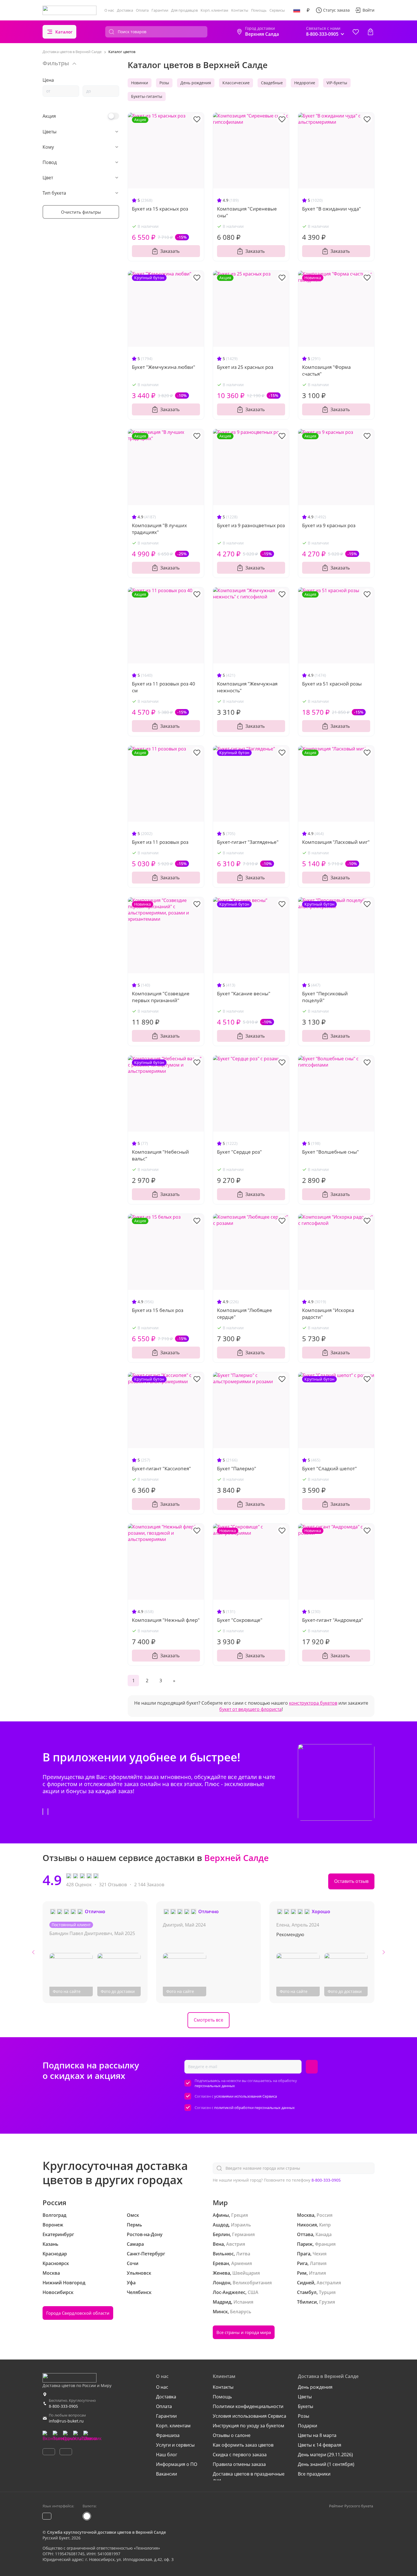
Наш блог (167, 2455)
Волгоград (54, 2215)
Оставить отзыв (351, 1881)
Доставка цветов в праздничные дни (249, 2477)
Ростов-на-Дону (145, 2234)
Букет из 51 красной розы (332, 684)
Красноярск (56, 2263)
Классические (236, 83)
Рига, (303, 2263)
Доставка (125, 10)
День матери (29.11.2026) (325, 2455)
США (253, 2292)
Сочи (133, 2263)
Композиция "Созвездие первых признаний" (161, 997)
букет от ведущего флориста (250, 1709)
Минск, (221, 2312)
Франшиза (168, 2435)
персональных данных (215, 2086)
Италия (317, 2273)
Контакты (240, 10)
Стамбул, (307, 2292)
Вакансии (167, 2474)
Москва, (306, 2215)
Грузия (327, 2302)
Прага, (304, 2254)
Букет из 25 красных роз (245, 367)
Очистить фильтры (81, 212)
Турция (327, 2292)
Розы (164, 83)
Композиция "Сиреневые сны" (247, 212)
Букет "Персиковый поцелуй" (325, 997)
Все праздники (314, 2474)
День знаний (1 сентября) (326, 2464)
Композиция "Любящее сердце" (245, 1314)
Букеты (306, 2406)
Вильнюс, (224, 2254)
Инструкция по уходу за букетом (248, 2426)
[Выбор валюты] (308, 10)
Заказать (170, 251)
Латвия (318, 2263)
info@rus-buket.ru (66, 2421)
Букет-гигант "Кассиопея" (161, 1468)
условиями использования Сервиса (246, 2096)
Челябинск (139, 2292)
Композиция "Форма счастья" (326, 370)
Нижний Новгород (64, 2283)
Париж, (305, 2244)
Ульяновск (139, 2273)
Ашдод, (221, 2225)
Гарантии (160, 10)
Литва (243, 2254)
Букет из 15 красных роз (160, 209)
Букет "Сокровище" (240, 1620)
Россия (325, 2215)
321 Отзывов (113, 1885)
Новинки (140, 83)
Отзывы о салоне (232, 2435)
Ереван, (221, 2263)
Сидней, (306, 2283)
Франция (325, 2244)
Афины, (221, 2215)
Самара (135, 2244)
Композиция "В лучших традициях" (159, 529)
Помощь (259, 10)
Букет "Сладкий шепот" (329, 1468)
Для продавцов (184, 10)
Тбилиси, (308, 2302)
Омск (133, 2215)
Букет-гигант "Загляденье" (248, 842)
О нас (109, 10)
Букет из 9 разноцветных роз (251, 525)
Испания (243, 2302)
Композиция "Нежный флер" (166, 1620)
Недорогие (305, 83)
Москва (51, 2273)
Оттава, (306, 2234)
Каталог (64, 32)
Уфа (131, 2283)
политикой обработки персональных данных (254, 2108)
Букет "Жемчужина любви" (164, 367)
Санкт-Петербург (146, 2254)
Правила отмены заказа (239, 2464)
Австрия (236, 2244)
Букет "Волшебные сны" (330, 1152)
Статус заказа (336, 10)
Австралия (329, 2283)
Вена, (219, 2244)
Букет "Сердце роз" (239, 1152)
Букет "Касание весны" (244, 993)
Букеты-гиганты (147, 96)
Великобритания (252, 2283)
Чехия (320, 2254)
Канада (324, 2234)
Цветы (305, 2397)
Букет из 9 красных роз (329, 525)
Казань (50, 2244)
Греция (240, 2215)
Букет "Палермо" (237, 1468)
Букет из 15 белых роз (158, 1310)
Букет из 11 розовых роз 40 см (164, 687)
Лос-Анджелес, (230, 2292)
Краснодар (55, 2254)
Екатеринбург (58, 2234)
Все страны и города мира (244, 2332)
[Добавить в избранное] (197, 119)
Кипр (325, 2225)
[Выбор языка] (297, 10)
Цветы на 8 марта (317, 2435)
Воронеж (53, 2225)
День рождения (196, 83)
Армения (242, 2263)
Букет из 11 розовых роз (160, 842)
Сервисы (277, 10)
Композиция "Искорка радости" (328, 1314)
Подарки (308, 2426)
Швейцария (246, 2273)
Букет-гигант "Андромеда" (333, 1620)
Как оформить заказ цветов (243, 2445)
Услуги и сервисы (175, 2445)
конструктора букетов (313, 1703)
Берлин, (222, 2234)
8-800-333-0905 (326, 2180)
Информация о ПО (177, 2464)
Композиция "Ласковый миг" (336, 842)
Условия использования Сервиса (249, 2416)
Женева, (222, 2273)
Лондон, (222, 2283)
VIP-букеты (337, 83)
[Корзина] (370, 32)
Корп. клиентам (214, 10)
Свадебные (272, 83)
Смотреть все (208, 2020)
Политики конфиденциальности (248, 2406)
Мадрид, (223, 2302)
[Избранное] (356, 32)
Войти (368, 10)
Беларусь (241, 2312)
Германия (243, 2234)
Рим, (302, 2273)
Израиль (241, 2225)
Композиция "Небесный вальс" (160, 1155)
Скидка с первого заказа (240, 2455)
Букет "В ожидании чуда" (331, 209)
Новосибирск (58, 2292)
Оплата (142, 10)
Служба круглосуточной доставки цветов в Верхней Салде (107, 2532)
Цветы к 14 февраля (320, 2445)
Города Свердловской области (78, 2313)
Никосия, (308, 2225)
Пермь (134, 2225)
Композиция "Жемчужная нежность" (247, 687)
